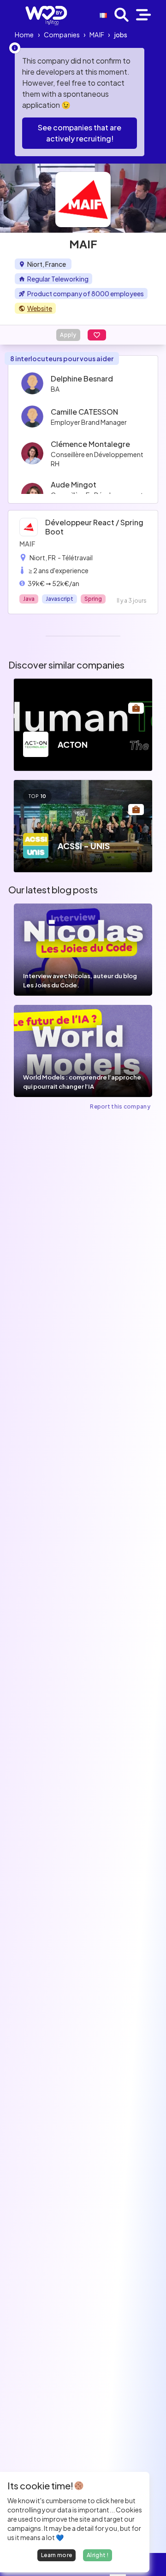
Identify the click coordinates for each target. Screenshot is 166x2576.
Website (40, 308)
